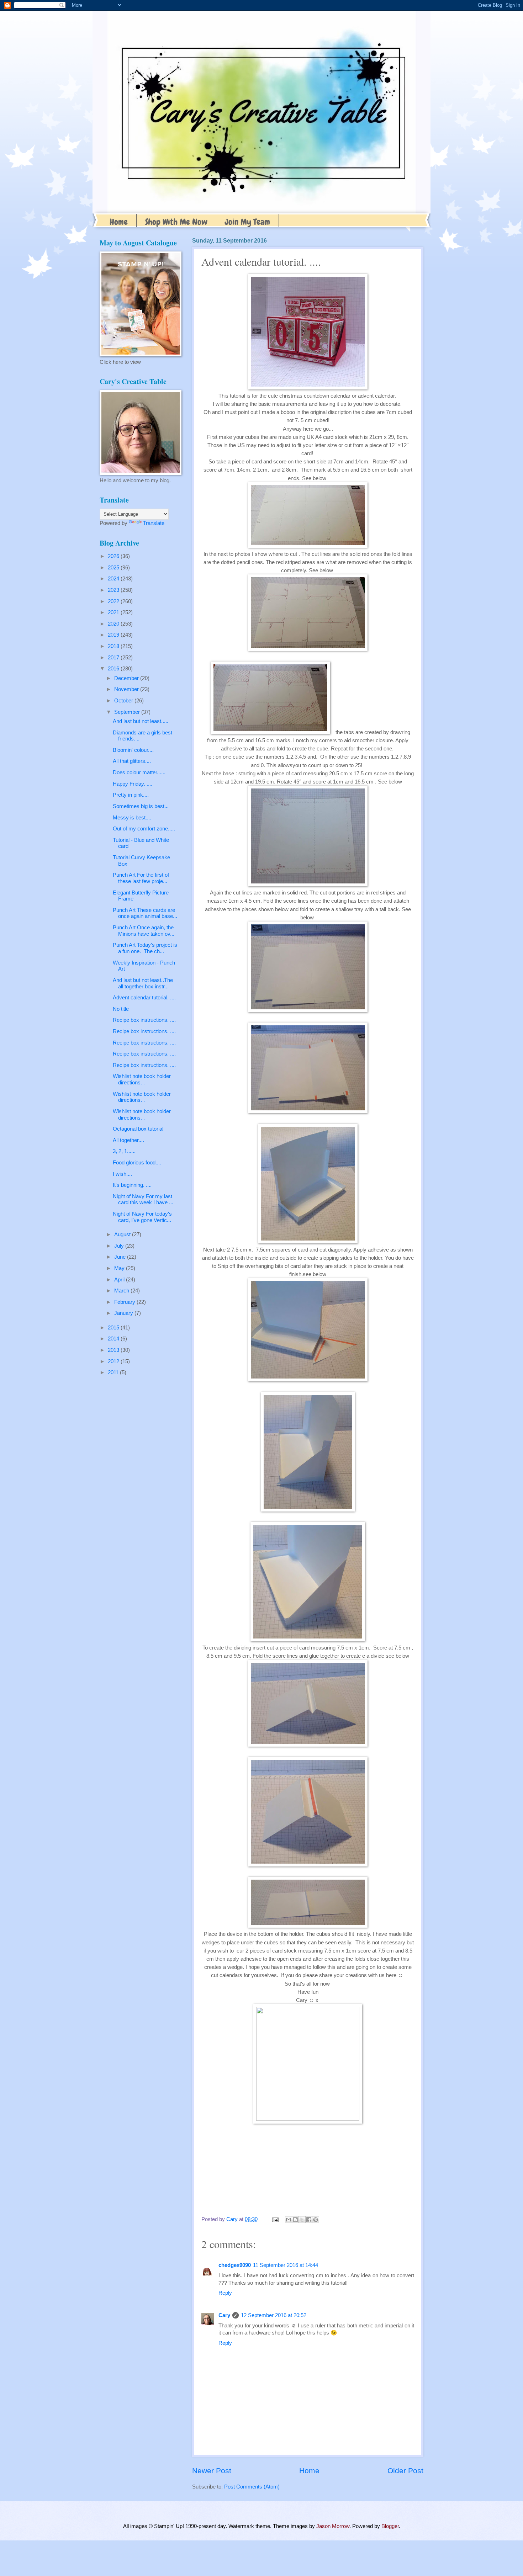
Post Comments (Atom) (252, 2487)
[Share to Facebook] (309, 2220)
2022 (114, 601)
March (122, 1291)
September (128, 712)
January (124, 1313)
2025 (114, 568)
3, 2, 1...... (124, 1151)
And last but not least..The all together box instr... (143, 983)
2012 (114, 1361)
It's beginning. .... (132, 1185)
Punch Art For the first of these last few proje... (142, 878)
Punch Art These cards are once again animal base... (145, 913)
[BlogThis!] (295, 2220)
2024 (114, 579)
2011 (114, 1372)
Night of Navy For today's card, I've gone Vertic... (142, 1217)
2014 (114, 1339)
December (127, 678)
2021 (114, 612)
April (120, 1280)
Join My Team (247, 222)
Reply (225, 2293)
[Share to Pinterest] (316, 2220)
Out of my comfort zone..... (144, 829)
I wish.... (122, 1174)
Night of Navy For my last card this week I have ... (143, 1200)
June (121, 1257)
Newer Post (212, 2471)
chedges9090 (235, 2265)
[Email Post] (274, 2219)
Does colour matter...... (139, 772)
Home (119, 222)
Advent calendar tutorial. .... (144, 998)
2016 (114, 669)
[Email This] (289, 2220)
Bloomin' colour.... (133, 750)
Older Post (405, 2471)
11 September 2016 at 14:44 (286, 2265)
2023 (114, 590)
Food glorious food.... (137, 1163)
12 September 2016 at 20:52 (274, 2315)
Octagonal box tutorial (138, 1129)
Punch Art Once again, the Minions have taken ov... (144, 931)
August (123, 1234)
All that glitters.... (132, 761)
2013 (114, 1350)
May (120, 1268)
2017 (114, 658)
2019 (114, 635)
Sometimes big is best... (141, 806)
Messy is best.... (132, 818)
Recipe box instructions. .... (144, 1020)
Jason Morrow (333, 2526)
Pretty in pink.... (131, 795)
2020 (114, 624)
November (127, 689)
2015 (114, 1328)
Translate (154, 523)
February (125, 1302)
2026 (114, 556)
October (124, 701)
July (120, 1246)
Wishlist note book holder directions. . (142, 1079)
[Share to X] (302, 2220)
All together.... (128, 1140)
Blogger (390, 2526)
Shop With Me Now (176, 222)
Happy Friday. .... (133, 784)
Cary (224, 2315)
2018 (114, 646)
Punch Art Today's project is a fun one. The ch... (145, 948)
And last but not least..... (141, 721)
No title (121, 1009)
